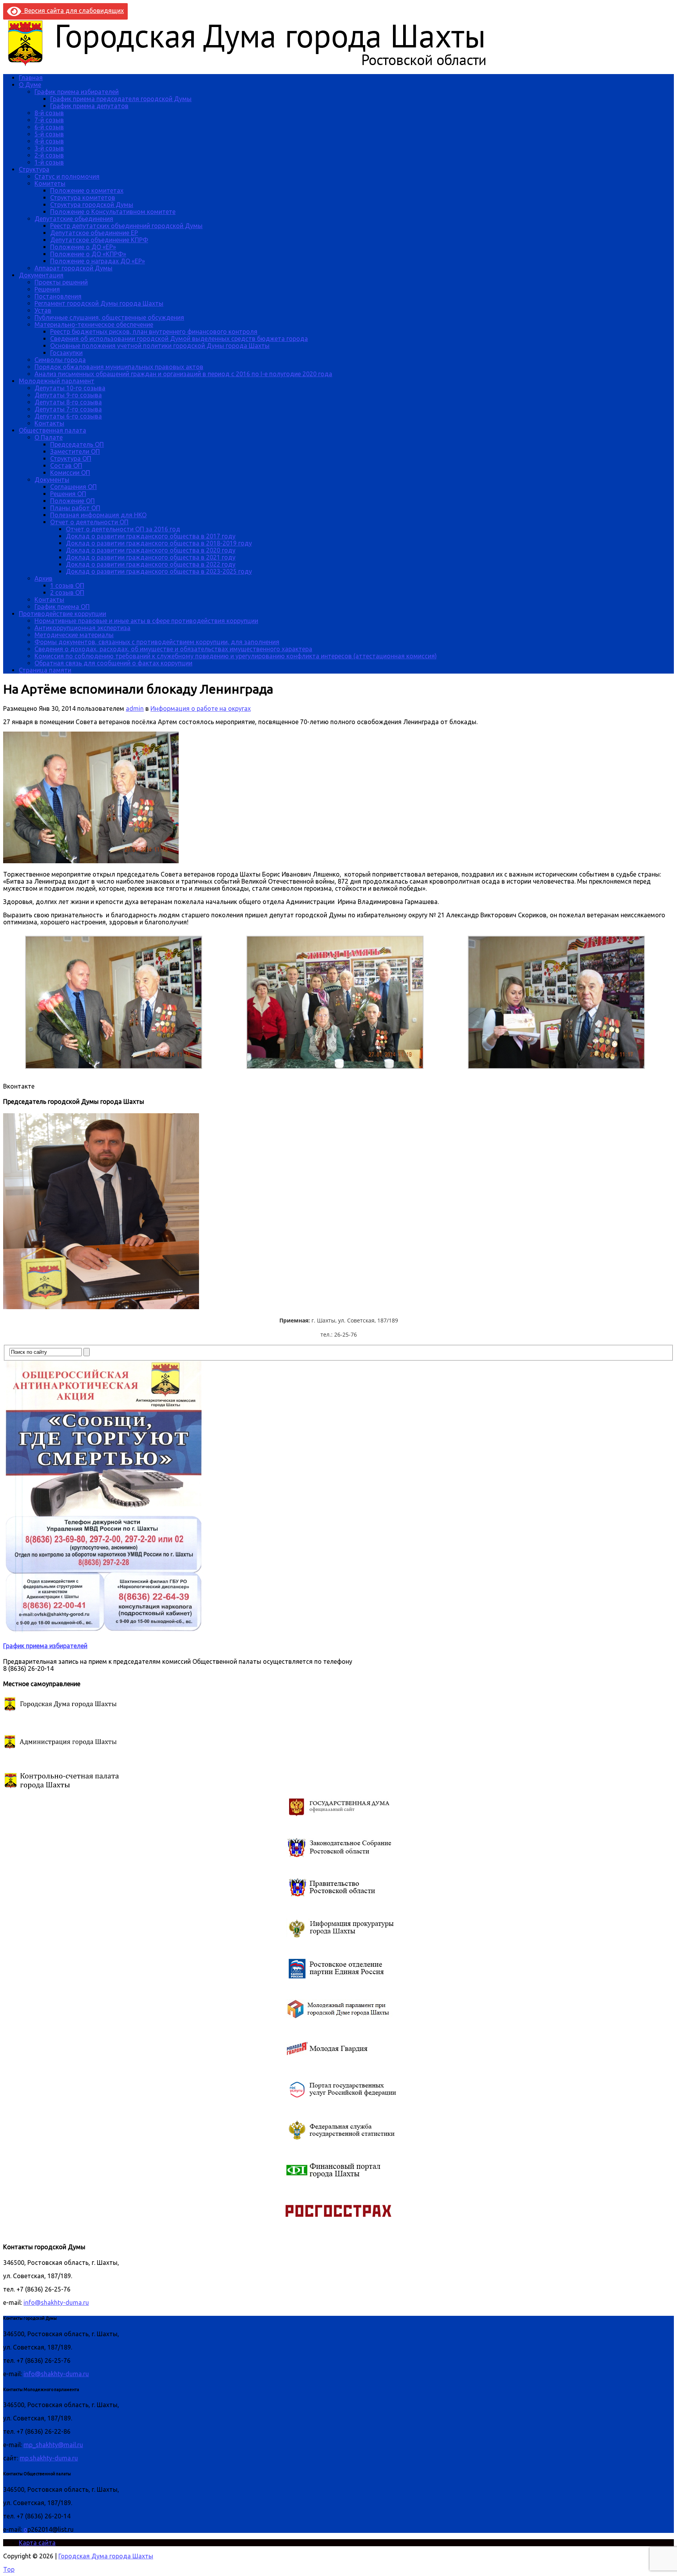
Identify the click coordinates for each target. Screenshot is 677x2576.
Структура (34, 169)
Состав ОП (66, 466)
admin (135, 708)
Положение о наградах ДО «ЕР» (98, 261)
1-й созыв (49, 162)
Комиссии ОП (70, 473)
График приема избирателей (77, 92)
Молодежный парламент (57, 381)
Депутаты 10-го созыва (70, 388)
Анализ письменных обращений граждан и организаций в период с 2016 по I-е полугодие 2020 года (183, 374)
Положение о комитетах (87, 190)
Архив (43, 578)
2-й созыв (49, 155)
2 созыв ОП (67, 592)
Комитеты (50, 183)
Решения (47, 289)
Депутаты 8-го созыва (68, 402)
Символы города (60, 360)
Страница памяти (45, 670)
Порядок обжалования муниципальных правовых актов (119, 367)
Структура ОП (71, 458)
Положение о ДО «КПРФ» (88, 254)
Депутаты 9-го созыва (68, 395)
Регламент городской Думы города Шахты (99, 303)
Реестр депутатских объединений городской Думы (126, 226)
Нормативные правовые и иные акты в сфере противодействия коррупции (146, 621)
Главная (31, 78)
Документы (52, 480)
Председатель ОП (77, 444)
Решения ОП (68, 494)
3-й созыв (49, 148)
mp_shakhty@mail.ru (53, 2445)
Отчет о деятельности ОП (89, 522)
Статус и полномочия (67, 176)
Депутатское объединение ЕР (94, 233)
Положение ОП (72, 501)
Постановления (58, 296)
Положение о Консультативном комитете (113, 212)
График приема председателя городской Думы (121, 99)
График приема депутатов (89, 106)
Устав (43, 310)
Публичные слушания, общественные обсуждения (109, 317)
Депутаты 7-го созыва (68, 409)
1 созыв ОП (67, 585)
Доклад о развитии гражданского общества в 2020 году (151, 550)
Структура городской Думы (92, 205)
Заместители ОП (75, 451)
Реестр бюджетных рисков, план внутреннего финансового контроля (154, 332)
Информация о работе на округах (201, 708)
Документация (41, 275)
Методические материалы (74, 635)
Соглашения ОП (73, 487)
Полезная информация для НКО (98, 515)
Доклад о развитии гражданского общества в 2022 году (151, 564)
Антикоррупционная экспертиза (82, 628)
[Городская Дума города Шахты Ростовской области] (254, 64)
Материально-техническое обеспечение (94, 324)
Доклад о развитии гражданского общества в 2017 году (151, 536)
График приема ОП (62, 607)
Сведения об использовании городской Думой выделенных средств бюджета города (179, 339)
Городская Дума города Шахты (106, 2556)
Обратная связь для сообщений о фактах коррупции (113, 663)
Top (9, 2569)
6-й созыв (49, 127)
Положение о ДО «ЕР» (83, 247)
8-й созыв (49, 113)
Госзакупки (66, 353)
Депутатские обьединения (74, 219)
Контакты (49, 423)
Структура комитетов (83, 197)
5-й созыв (49, 134)
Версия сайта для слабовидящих (72, 11)
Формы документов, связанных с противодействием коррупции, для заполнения (157, 642)
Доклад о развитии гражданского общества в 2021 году (151, 557)
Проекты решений (61, 282)
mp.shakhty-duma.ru (49, 2458)
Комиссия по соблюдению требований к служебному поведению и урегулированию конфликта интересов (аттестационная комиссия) (236, 656)
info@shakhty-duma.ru (56, 2302)
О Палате (49, 437)
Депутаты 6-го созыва (68, 416)
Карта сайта (37, 2543)
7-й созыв (49, 120)
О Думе (30, 85)
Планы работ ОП (75, 508)
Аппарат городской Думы (73, 268)
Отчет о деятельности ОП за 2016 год (123, 529)
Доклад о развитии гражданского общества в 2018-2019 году (159, 543)
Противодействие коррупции (62, 614)
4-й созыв (49, 141)
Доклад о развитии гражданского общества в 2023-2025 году (159, 571)
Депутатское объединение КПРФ (99, 240)
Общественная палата (52, 430)
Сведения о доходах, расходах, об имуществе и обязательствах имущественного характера (173, 649)
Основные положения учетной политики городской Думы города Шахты (160, 346)
